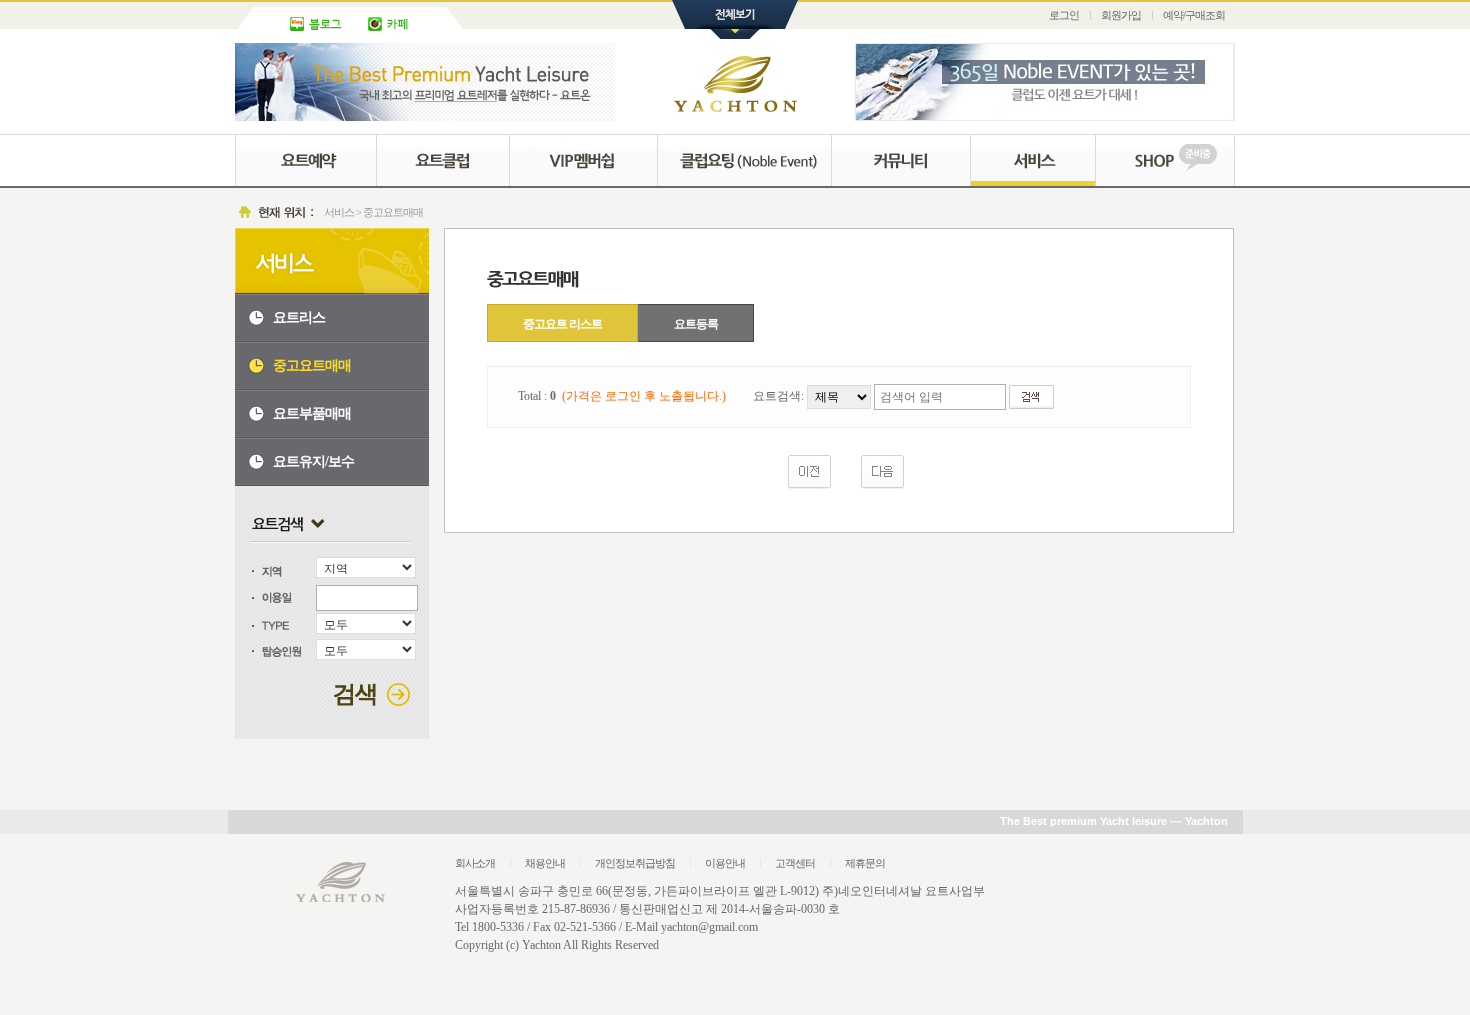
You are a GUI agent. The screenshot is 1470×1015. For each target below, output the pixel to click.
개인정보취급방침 (635, 863)
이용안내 (725, 863)
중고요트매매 (312, 365)
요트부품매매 (312, 413)
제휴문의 (865, 863)
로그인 (1064, 15)
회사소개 (475, 863)
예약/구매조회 (1194, 15)
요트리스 (299, 317)
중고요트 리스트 (562, 324)
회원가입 (1121, 15)
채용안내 (545, 863)
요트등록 (696, 324)
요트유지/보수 (313, 461)
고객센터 (795, 863)
